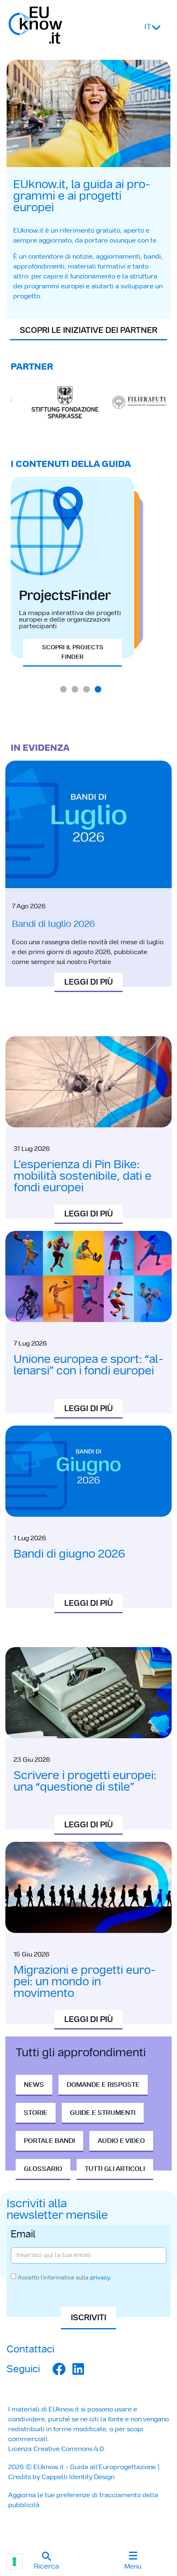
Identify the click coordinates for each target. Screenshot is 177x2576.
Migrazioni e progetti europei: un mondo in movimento (85, 1981)
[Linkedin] (78, 2369)
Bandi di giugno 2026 (69, 1554)
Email (23, 2235)
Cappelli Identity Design (78, 2477)
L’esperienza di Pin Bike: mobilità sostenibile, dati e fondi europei (83, 1176)
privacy (100, 2277)
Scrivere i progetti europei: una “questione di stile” (85, 1781)
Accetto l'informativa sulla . (64, 2277)
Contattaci (30, 2349)
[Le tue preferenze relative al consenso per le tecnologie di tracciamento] (14, 2562)
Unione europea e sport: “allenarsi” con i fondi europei (88, 1365)
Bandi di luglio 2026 (53, 924)
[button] (46, 2562)
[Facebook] (59, 2369)
